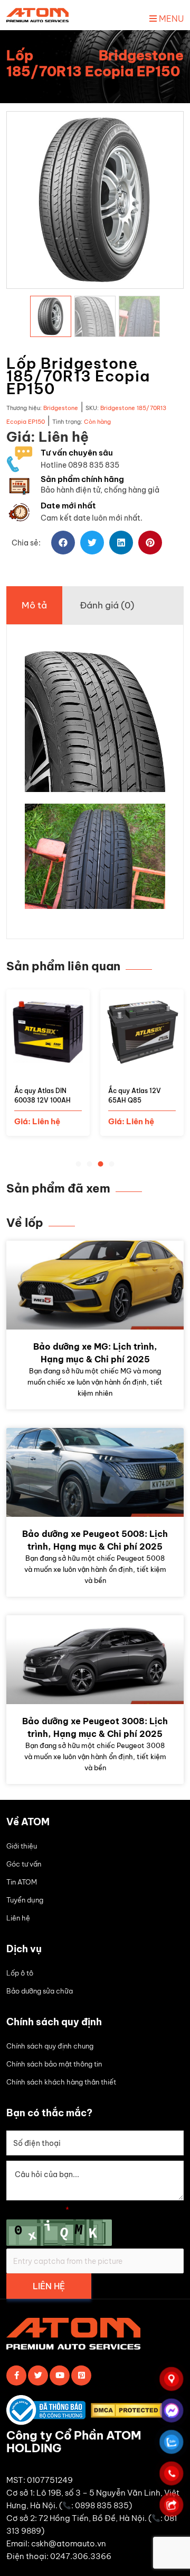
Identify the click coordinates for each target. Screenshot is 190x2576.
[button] (63, 543)
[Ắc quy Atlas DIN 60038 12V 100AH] (48, 1067)
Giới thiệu (22, 1846)
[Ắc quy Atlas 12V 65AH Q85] (142, 1067)
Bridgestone (61, 408)
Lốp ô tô (20, 1973)
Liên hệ (18, 1918)
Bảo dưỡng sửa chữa (40, 1991)
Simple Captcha (38, 2210)
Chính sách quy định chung (50, 2046)
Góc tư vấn (24, 1864)
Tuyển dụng (25, 1900)
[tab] (34, 605)
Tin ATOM (22, 1882)
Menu (170, 19)
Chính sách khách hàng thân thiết (61, 2082)
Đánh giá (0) (107, 605)
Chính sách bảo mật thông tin (54, 2064)
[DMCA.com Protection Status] (129, 2412)
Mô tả (34, 605)
